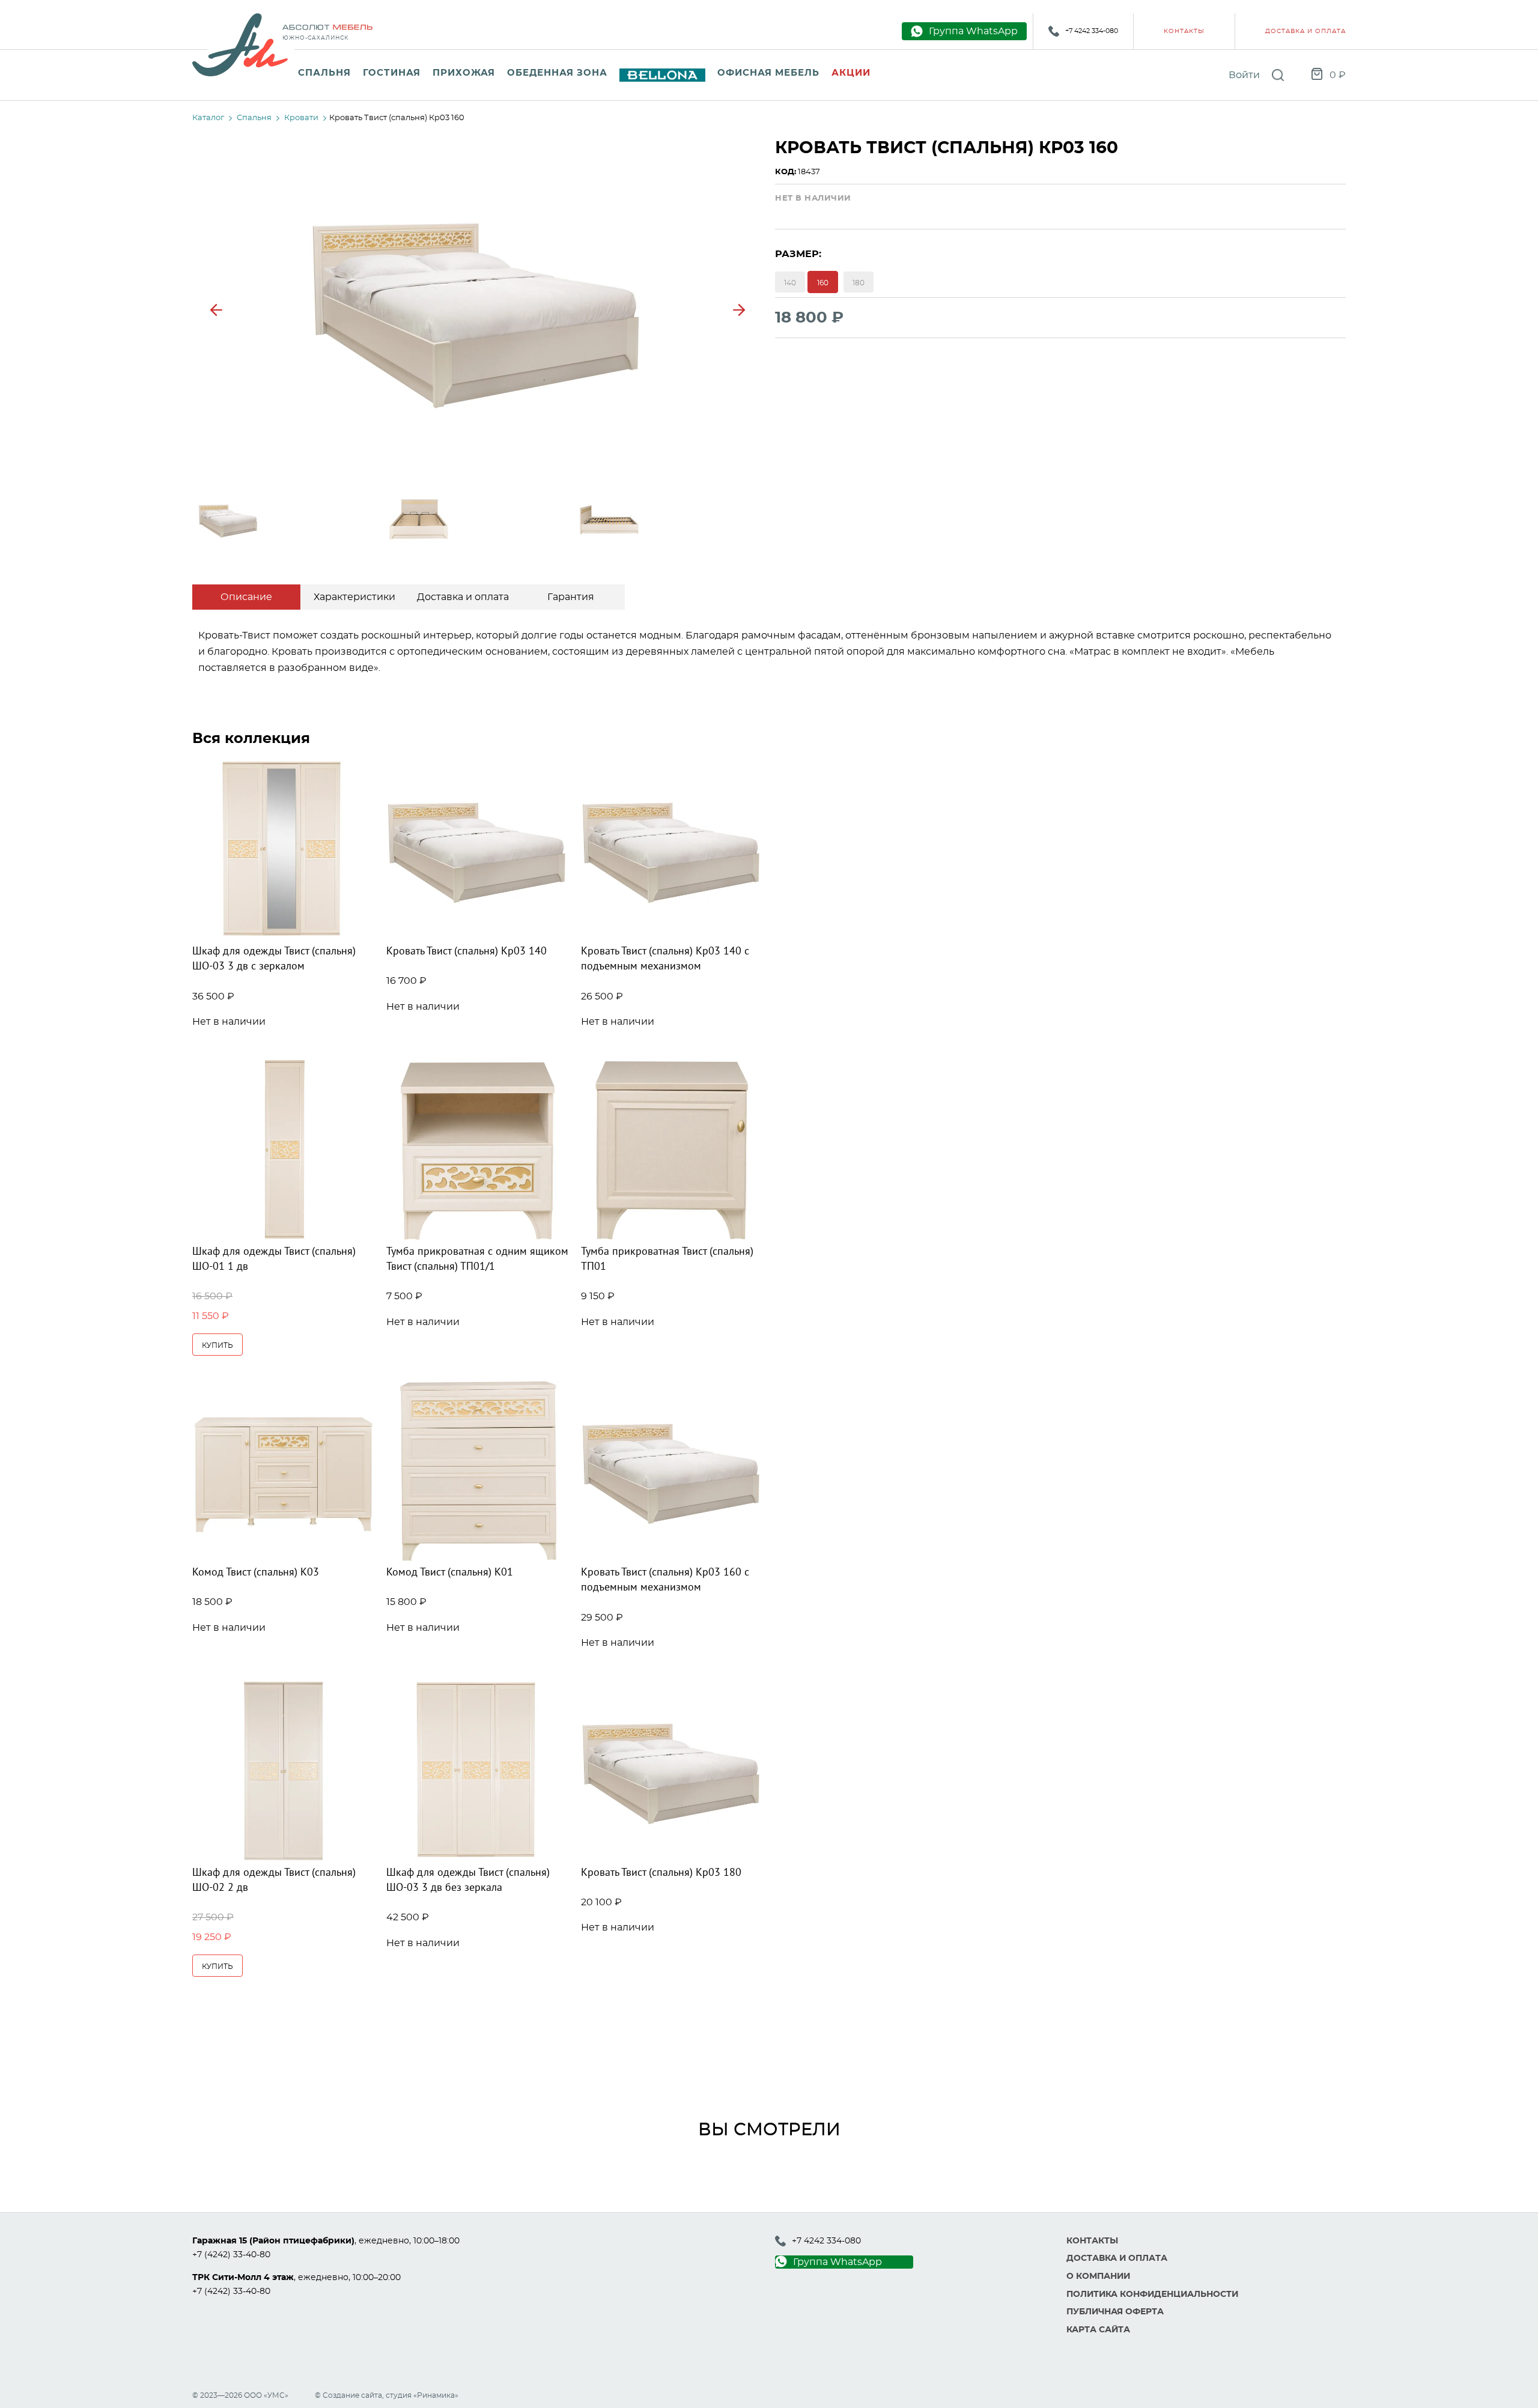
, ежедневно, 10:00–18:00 (326, 2241)
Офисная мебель (768, 73)
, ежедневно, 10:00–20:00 (296, 2278)
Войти (1244, 75)
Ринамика (436, 2395)
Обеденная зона (557, 73)
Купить (217, 1345)
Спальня (324, 73)
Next (739, 310)
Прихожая (464, 73)
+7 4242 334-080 (1092, 31)
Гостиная (392, 73)
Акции (851, 73)
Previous (216, 310)
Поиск (1278, 75)
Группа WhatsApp (837, 2262)
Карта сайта (1098, 2330)
